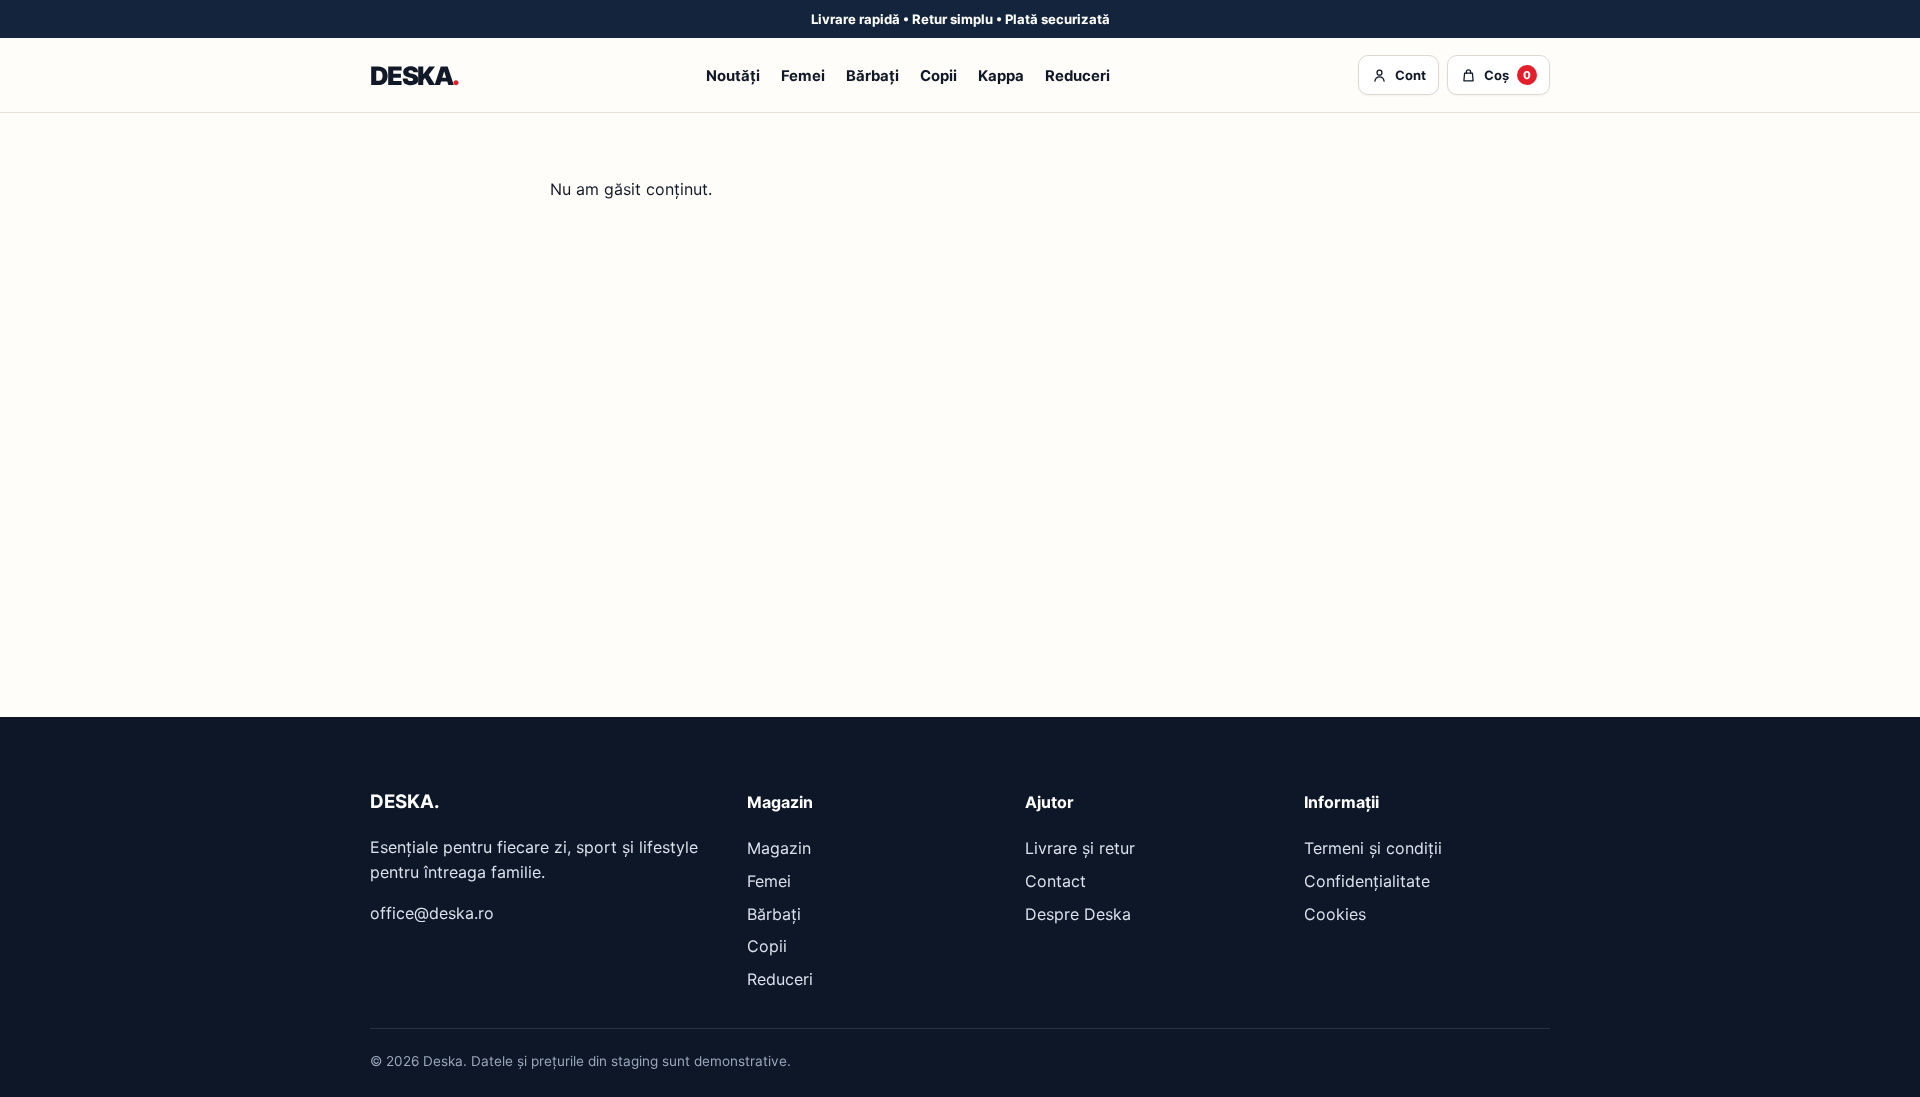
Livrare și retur (1080, 848)
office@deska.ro (432, 913)
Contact (1055, 881)
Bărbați (872, 76)
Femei (803, 76)
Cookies (1335, 914)
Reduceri (1077, 76)
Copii (938, 76)
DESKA (414, 75)
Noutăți (733, 76)
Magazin (779, 848)
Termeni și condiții (1373, 848)
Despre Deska (1078, 914)
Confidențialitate (1367, 881)
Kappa (1001, 76)
